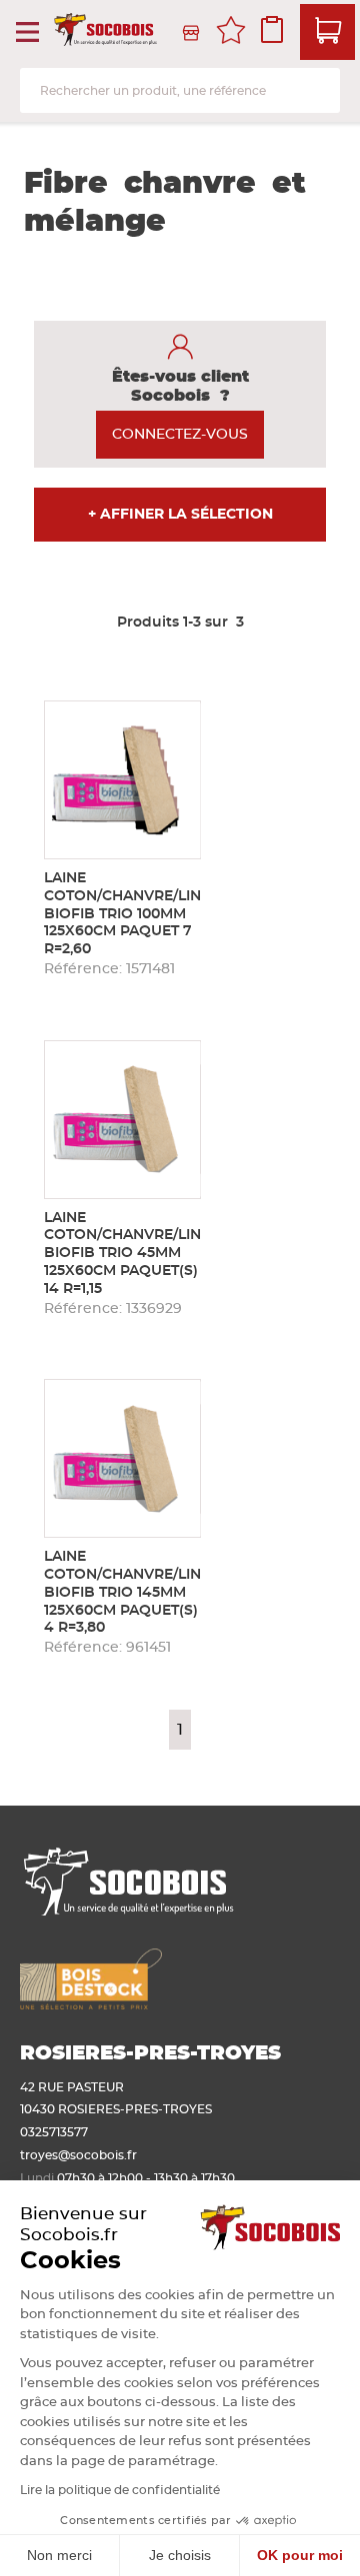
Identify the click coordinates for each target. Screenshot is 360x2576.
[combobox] (180, 90)
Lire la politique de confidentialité (120, 2490)
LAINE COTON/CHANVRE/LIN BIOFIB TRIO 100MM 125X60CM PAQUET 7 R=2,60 (122, 914)
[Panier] (327, 32)
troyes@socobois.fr (78, 2155)
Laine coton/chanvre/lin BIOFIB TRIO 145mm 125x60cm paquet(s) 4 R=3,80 (122, 1592)
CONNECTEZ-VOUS (180, 435)
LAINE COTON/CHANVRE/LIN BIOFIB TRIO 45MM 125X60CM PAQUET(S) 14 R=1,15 (122, 1254)
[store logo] (107, 33)
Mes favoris (231, 33)
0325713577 (54, 2132)
